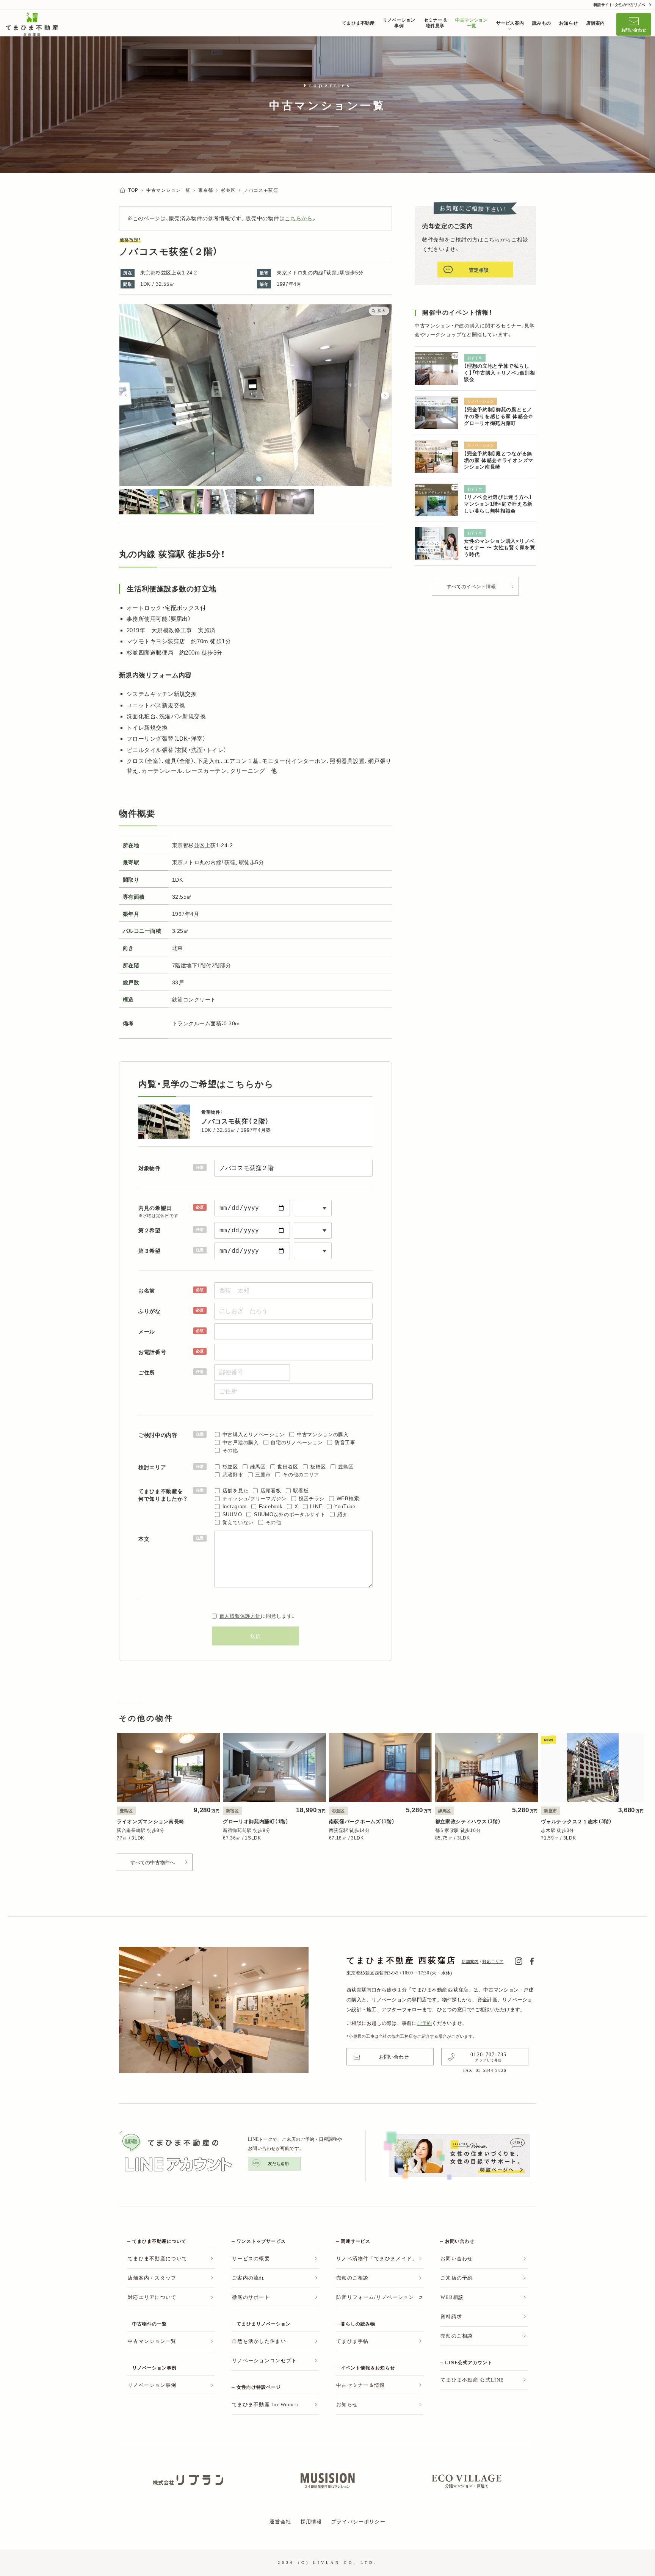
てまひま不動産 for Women (265, 2404)
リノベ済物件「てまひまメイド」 (377, 2259)
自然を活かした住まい (259, 2341)
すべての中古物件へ (153, 1862)
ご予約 (425, 2023)
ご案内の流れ (248, 2278)
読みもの (541, 23)
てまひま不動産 (358, 23)
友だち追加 (278, 2164)
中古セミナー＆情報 (361, 2385)
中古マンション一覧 (472, 23)
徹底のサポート (251, 2297)
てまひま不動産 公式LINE (472, 2380)
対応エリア (493, 1962)
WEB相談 (452, 2297)
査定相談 (479, 270)
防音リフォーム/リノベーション (375, 2297)
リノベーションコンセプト (265, 2361)
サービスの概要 (251, 2259)
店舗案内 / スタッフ (152, 2278)
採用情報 (311, 2522)
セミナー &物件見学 (435, 23)
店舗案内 (595, 23)
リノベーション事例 (399, 23)
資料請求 (451, 2317)
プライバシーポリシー (358, 2522)
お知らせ (568, 23)
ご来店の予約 (457, 2278)
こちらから (299, 218)
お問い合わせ (634, 30)
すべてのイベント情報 (471, 587)
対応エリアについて (152, 2297)
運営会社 (280, 2522)
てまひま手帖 (353, 2341)
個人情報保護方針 (240, 1616)
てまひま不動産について (157, 2259)
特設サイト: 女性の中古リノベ (619, 5)
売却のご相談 (353, 2278)
